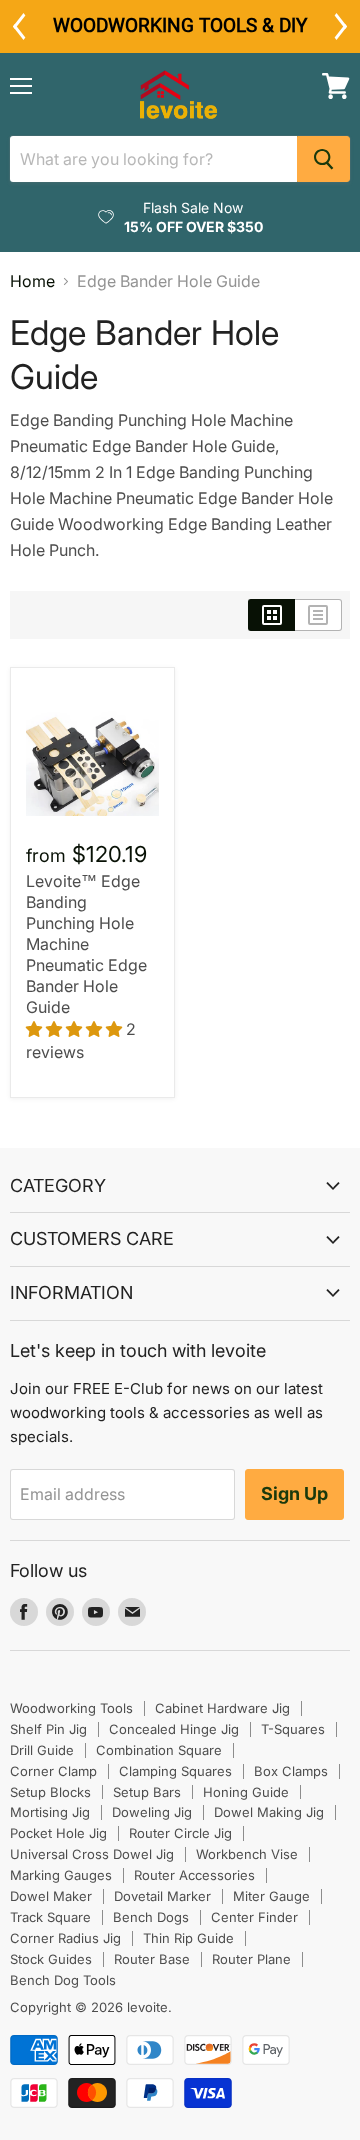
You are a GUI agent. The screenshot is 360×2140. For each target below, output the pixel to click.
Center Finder (254, 1917)
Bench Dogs (151, 1917)
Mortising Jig (50, 1812)
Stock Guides (51, 1959)
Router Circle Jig (180, 1833)
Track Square (50, 1917)
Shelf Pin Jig (48, 1729)
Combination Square (159, 1750)
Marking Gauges (61, 1875)
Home (32, 281)
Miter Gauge (271, 1896)
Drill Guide (42, 1750)
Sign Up (294, 1493)
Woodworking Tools (71, 1708)
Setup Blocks (50, 1792)
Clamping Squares (175, 1771)
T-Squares (293, 1729)
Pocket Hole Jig (58, 1833)
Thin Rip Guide (188, 1938)
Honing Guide (246, 1792)
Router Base (152, 1959)
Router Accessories (194, 1875)
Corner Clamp (53, 1771)
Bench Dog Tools (63, 1980)
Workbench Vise (247, 1854)
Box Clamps (291, 1771)
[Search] (323, 159)
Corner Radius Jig (65, 1938)
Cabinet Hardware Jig (222, 1708)
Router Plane (251, 1959)
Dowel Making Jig (269, 1812)
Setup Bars (147, 1792)
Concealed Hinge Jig (174, 1729)
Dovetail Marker (162, 1896)
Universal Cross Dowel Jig (92, 1854)
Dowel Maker (51, 1896)
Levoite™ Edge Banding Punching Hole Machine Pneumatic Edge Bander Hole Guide (86, 944)
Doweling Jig (152, 1812)
